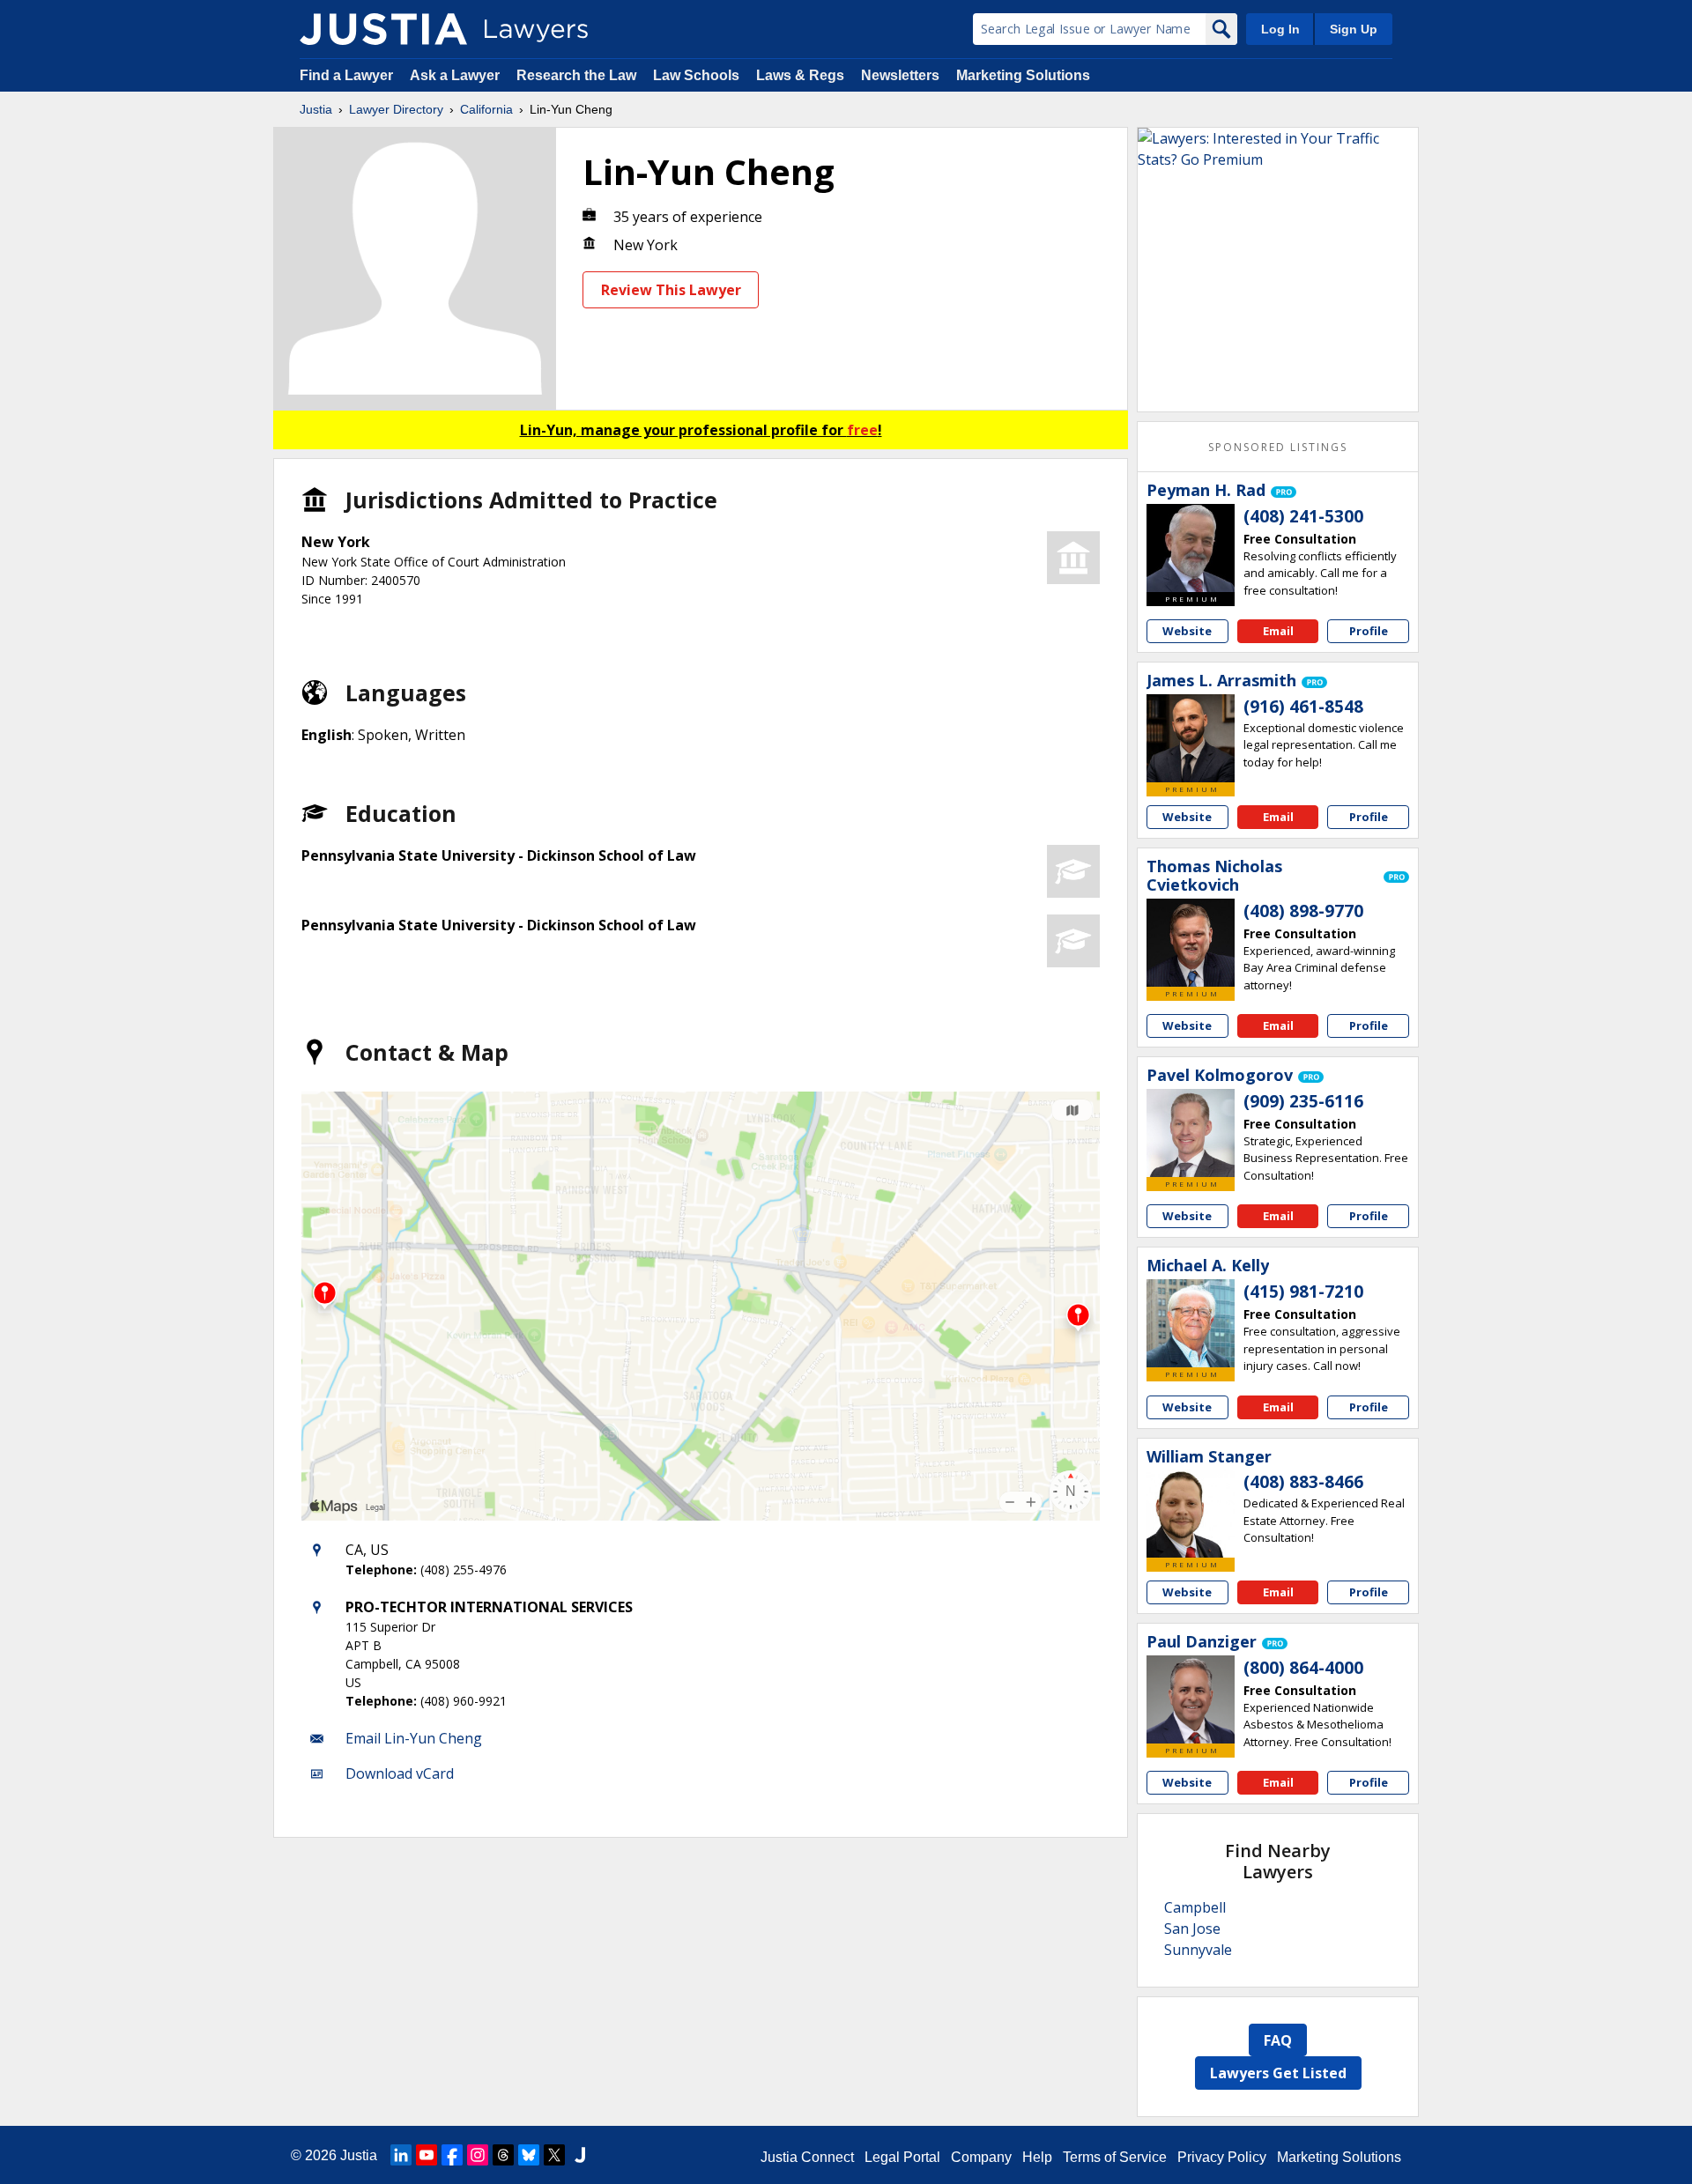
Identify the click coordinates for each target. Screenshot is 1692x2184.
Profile (1369, 631)
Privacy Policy (1222, 2157)
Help (1037, 2157)
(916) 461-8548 (1303, 707)
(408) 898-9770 (1303, 911)
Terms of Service (1115, 2157)
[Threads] (503, 2155)
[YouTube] (427, 2155)
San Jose (1192, 1929)
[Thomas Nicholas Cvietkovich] (1191, 943)
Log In (1280, 29)
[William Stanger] (1191, 1514)
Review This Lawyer (671, 290)
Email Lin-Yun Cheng (414, 1738)
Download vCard (400, 1773)
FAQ (1278, 2040)
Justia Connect (807, 2157)
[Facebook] (452, 2155)
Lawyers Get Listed (1278, 2073)
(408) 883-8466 (1303, 1482)
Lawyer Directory (396, 109)
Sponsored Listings (1278, 447)
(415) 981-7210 (1303, 1292)
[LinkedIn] (401, 2155)
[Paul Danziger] (1191, 1699)
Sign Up (1354, 29)
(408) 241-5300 (1303, 516)
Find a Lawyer (346, 75)
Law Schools (696, 75)
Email (1278, 631)
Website (1187, 631)
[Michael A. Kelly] (1191, 1323)
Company (981, 2157)
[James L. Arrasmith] (1191, 738)
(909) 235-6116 (1303, 1101)
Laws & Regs (800, 75)
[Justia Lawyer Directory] (383, 29)
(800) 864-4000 (1303, 1668)
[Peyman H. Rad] (1191, 548)
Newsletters (900, 75)
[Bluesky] (529, 2155)
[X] (554, 2155)
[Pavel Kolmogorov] (1191, 1133)
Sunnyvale (1198, 1950)
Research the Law (576, 75)
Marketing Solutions (1023, 75)
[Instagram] (478, 2155)
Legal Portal (902, 2157)
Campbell (1195, 1907)
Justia (316, 109)
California (486, 109)
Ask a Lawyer (456, 75)
